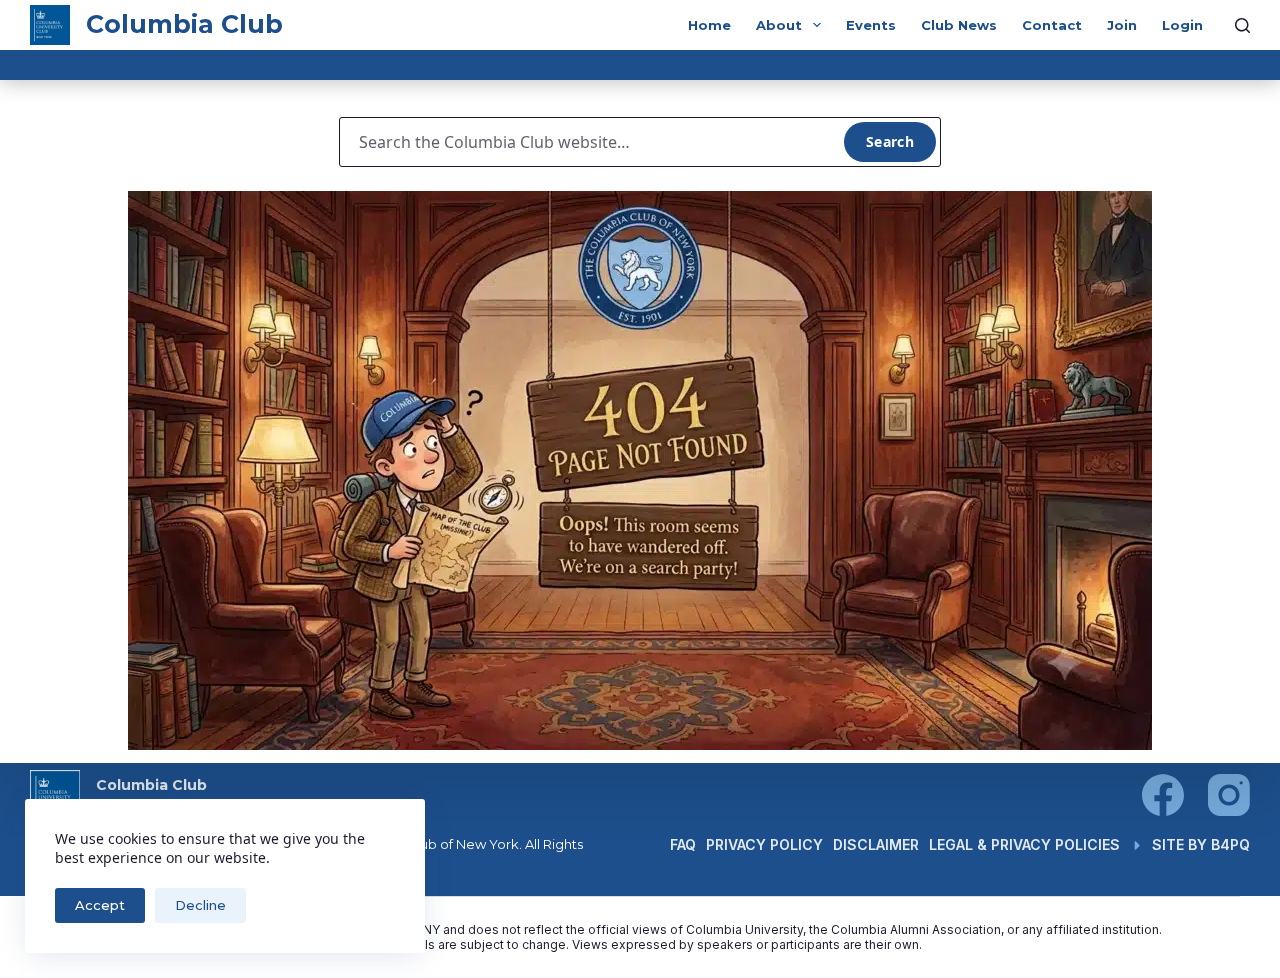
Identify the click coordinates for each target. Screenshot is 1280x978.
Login (1182, 25)
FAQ (683, 844)
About (779, 25)
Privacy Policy (764, 844)
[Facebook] (1163, 795)
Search (890, 141)
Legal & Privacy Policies (1024, 844)
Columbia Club (184, 24)
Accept (100, 905)
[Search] (1242, 25)
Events (871, 25)
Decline (200, 905)
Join (1122, 25)
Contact (1052, 25)
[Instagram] (1229, 795)
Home (709, 25)
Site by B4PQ (1201, 844)
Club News (959, 25)
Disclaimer (876, 844)
